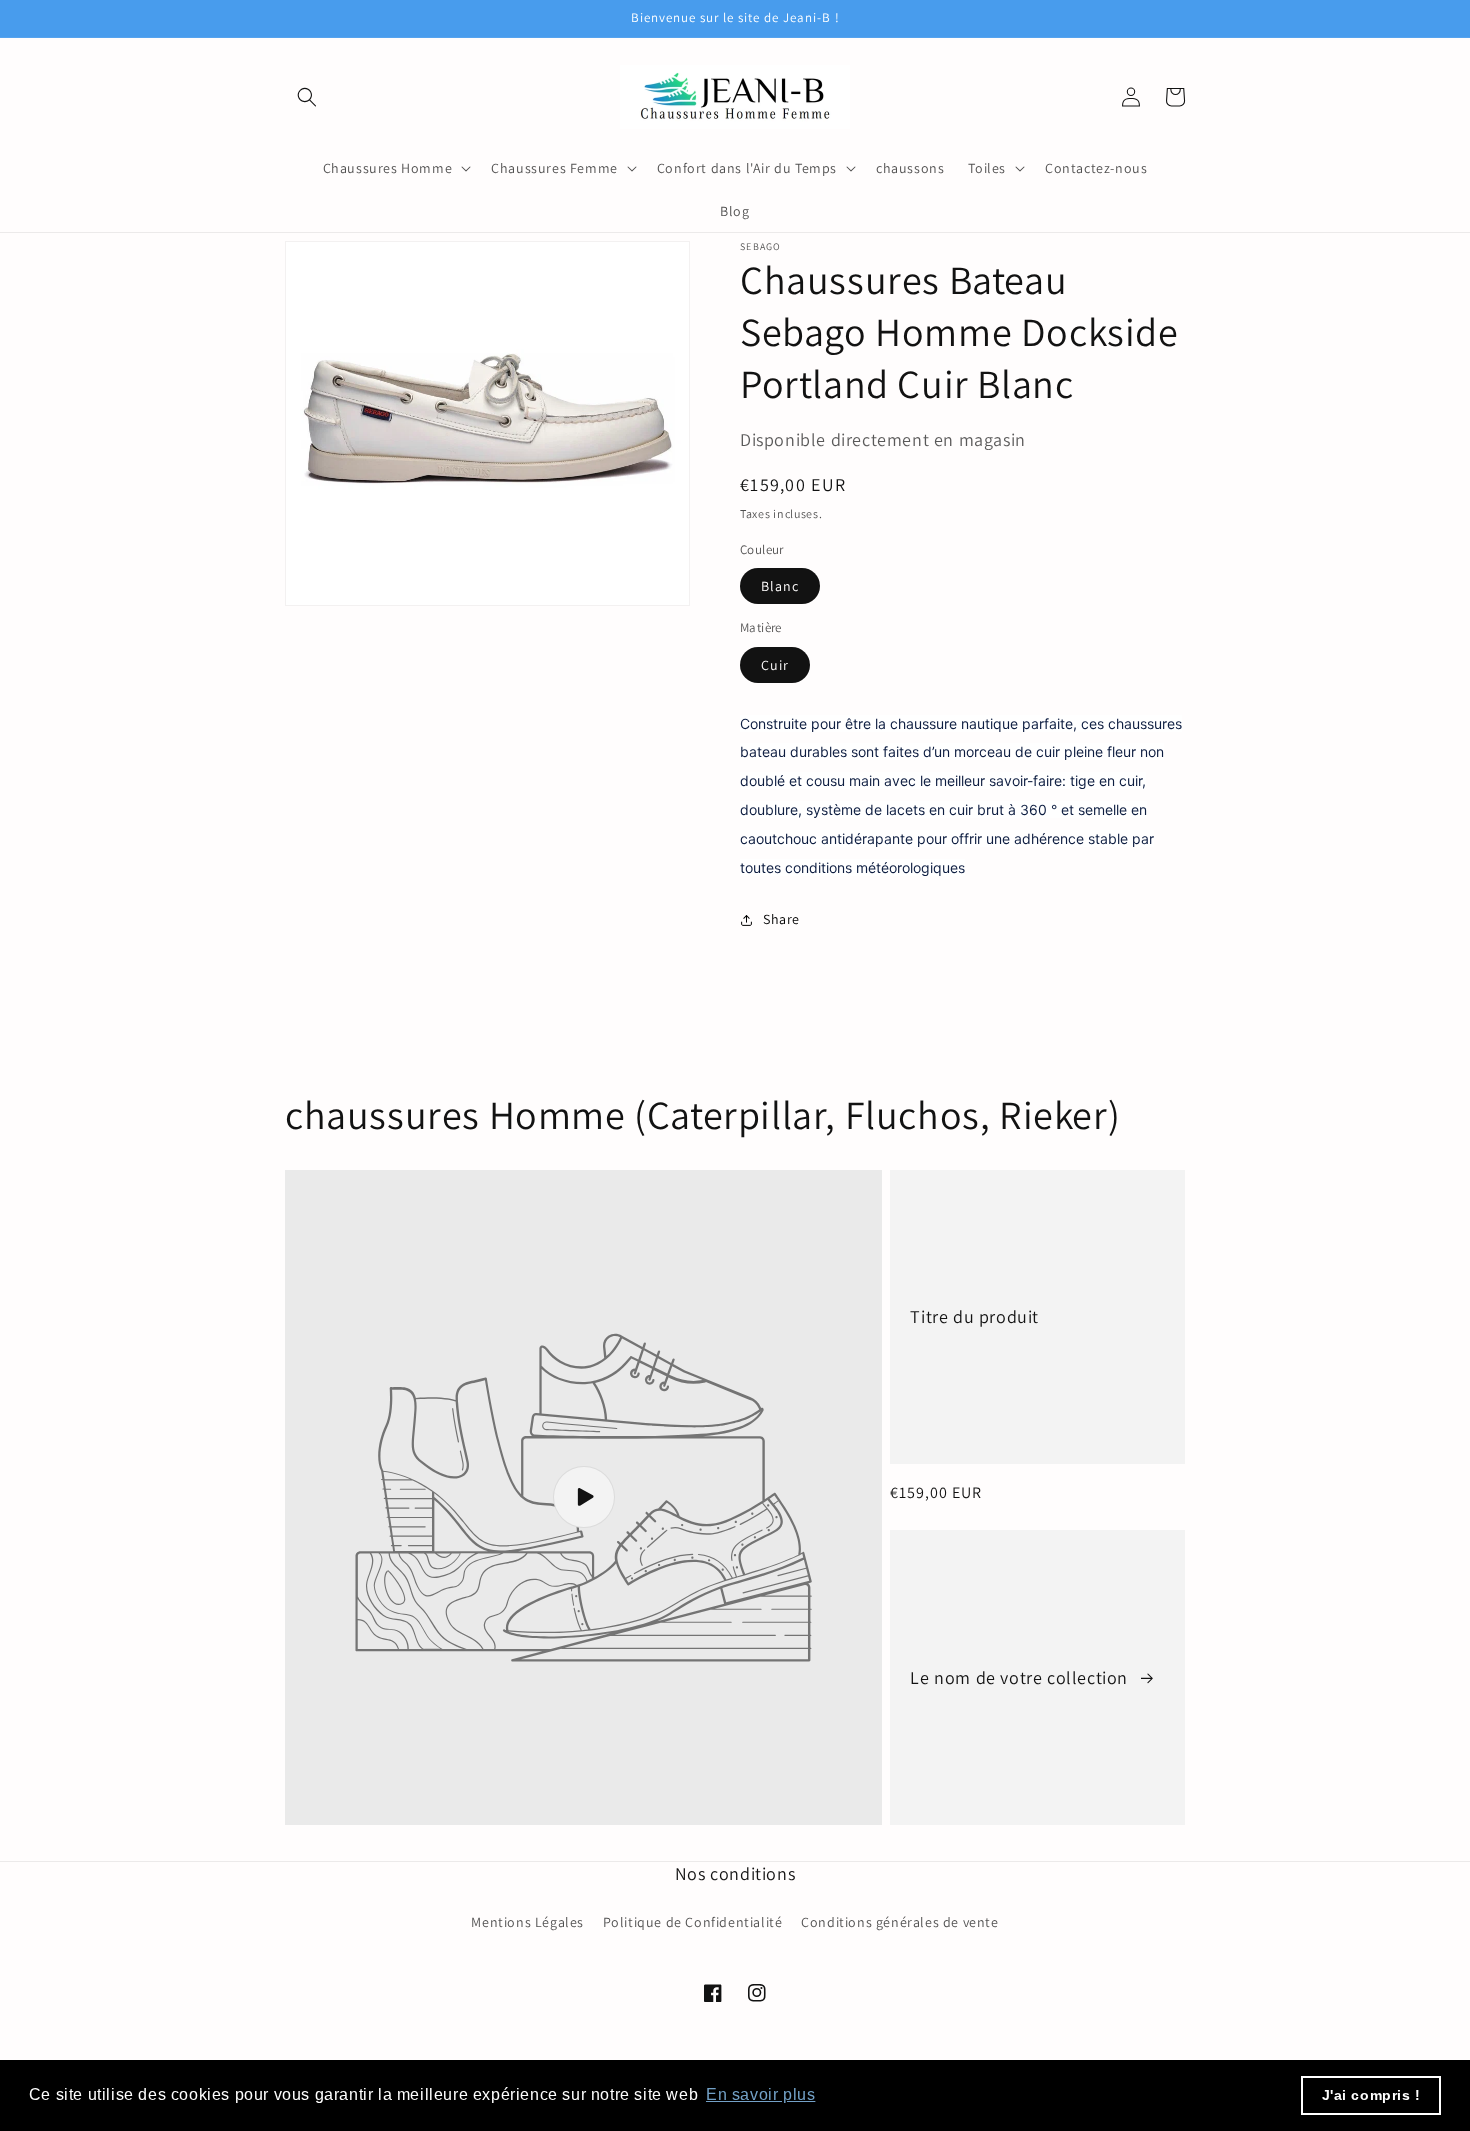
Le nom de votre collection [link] (1021, 1677)
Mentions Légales (527, 1922)
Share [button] (781, 919)
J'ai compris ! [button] (1371, 2095)
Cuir (775, 665)
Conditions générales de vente (899, 1922)
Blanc (780, 586)
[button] (307, 97)
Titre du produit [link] (974, 1316)
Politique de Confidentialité (693, 1922)
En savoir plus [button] (760, 2094)
